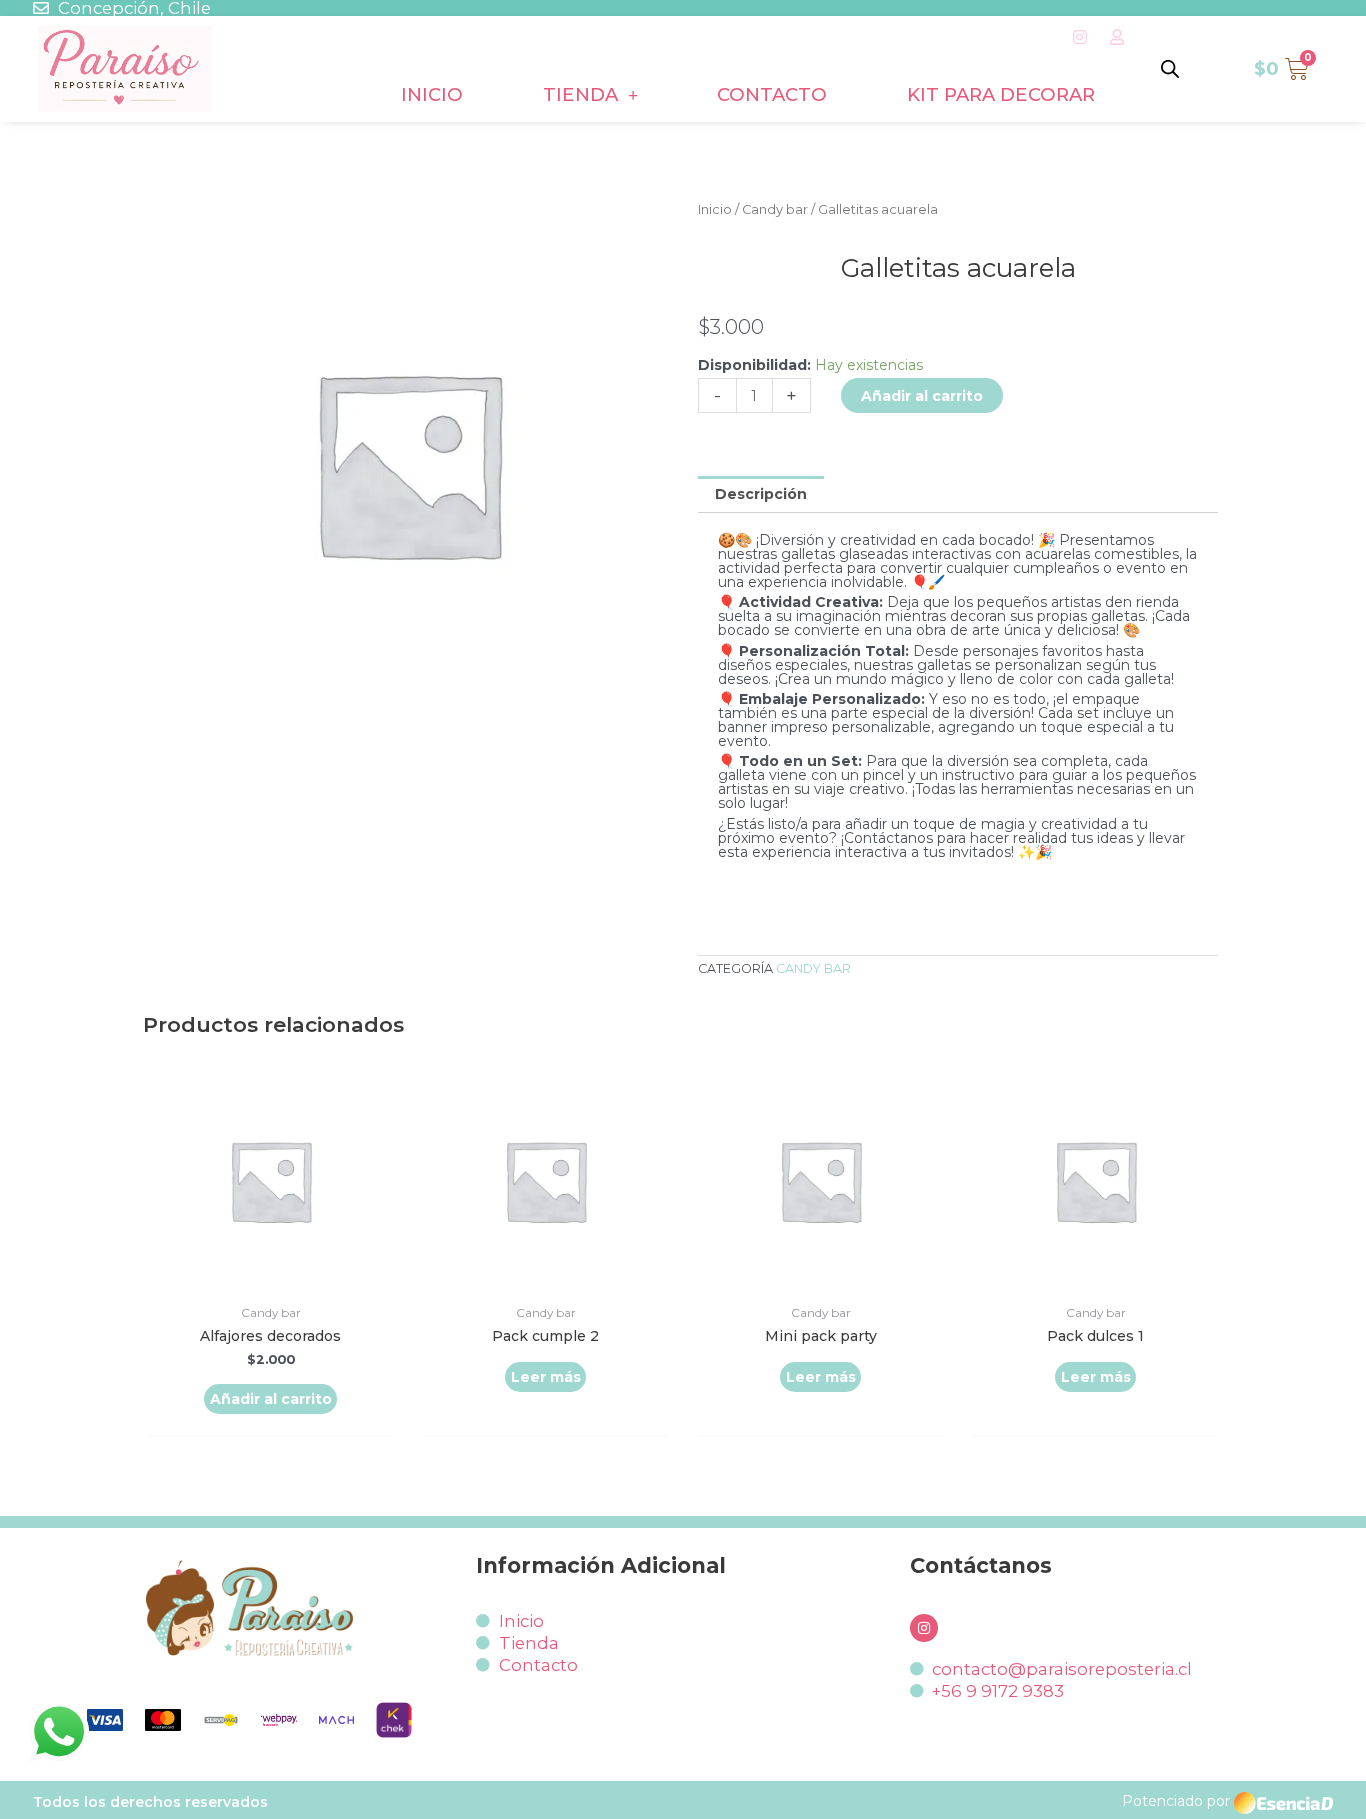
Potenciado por (1176, 1802)
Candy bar (775, 209)
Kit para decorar (1001, 94)
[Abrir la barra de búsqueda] (1170, 68)
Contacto (772, 94)
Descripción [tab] (761, 494)
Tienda (580, 94)
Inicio (432, 94)
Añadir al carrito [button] (271, 1399)
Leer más (546, 1377)
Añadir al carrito (922, 396)
